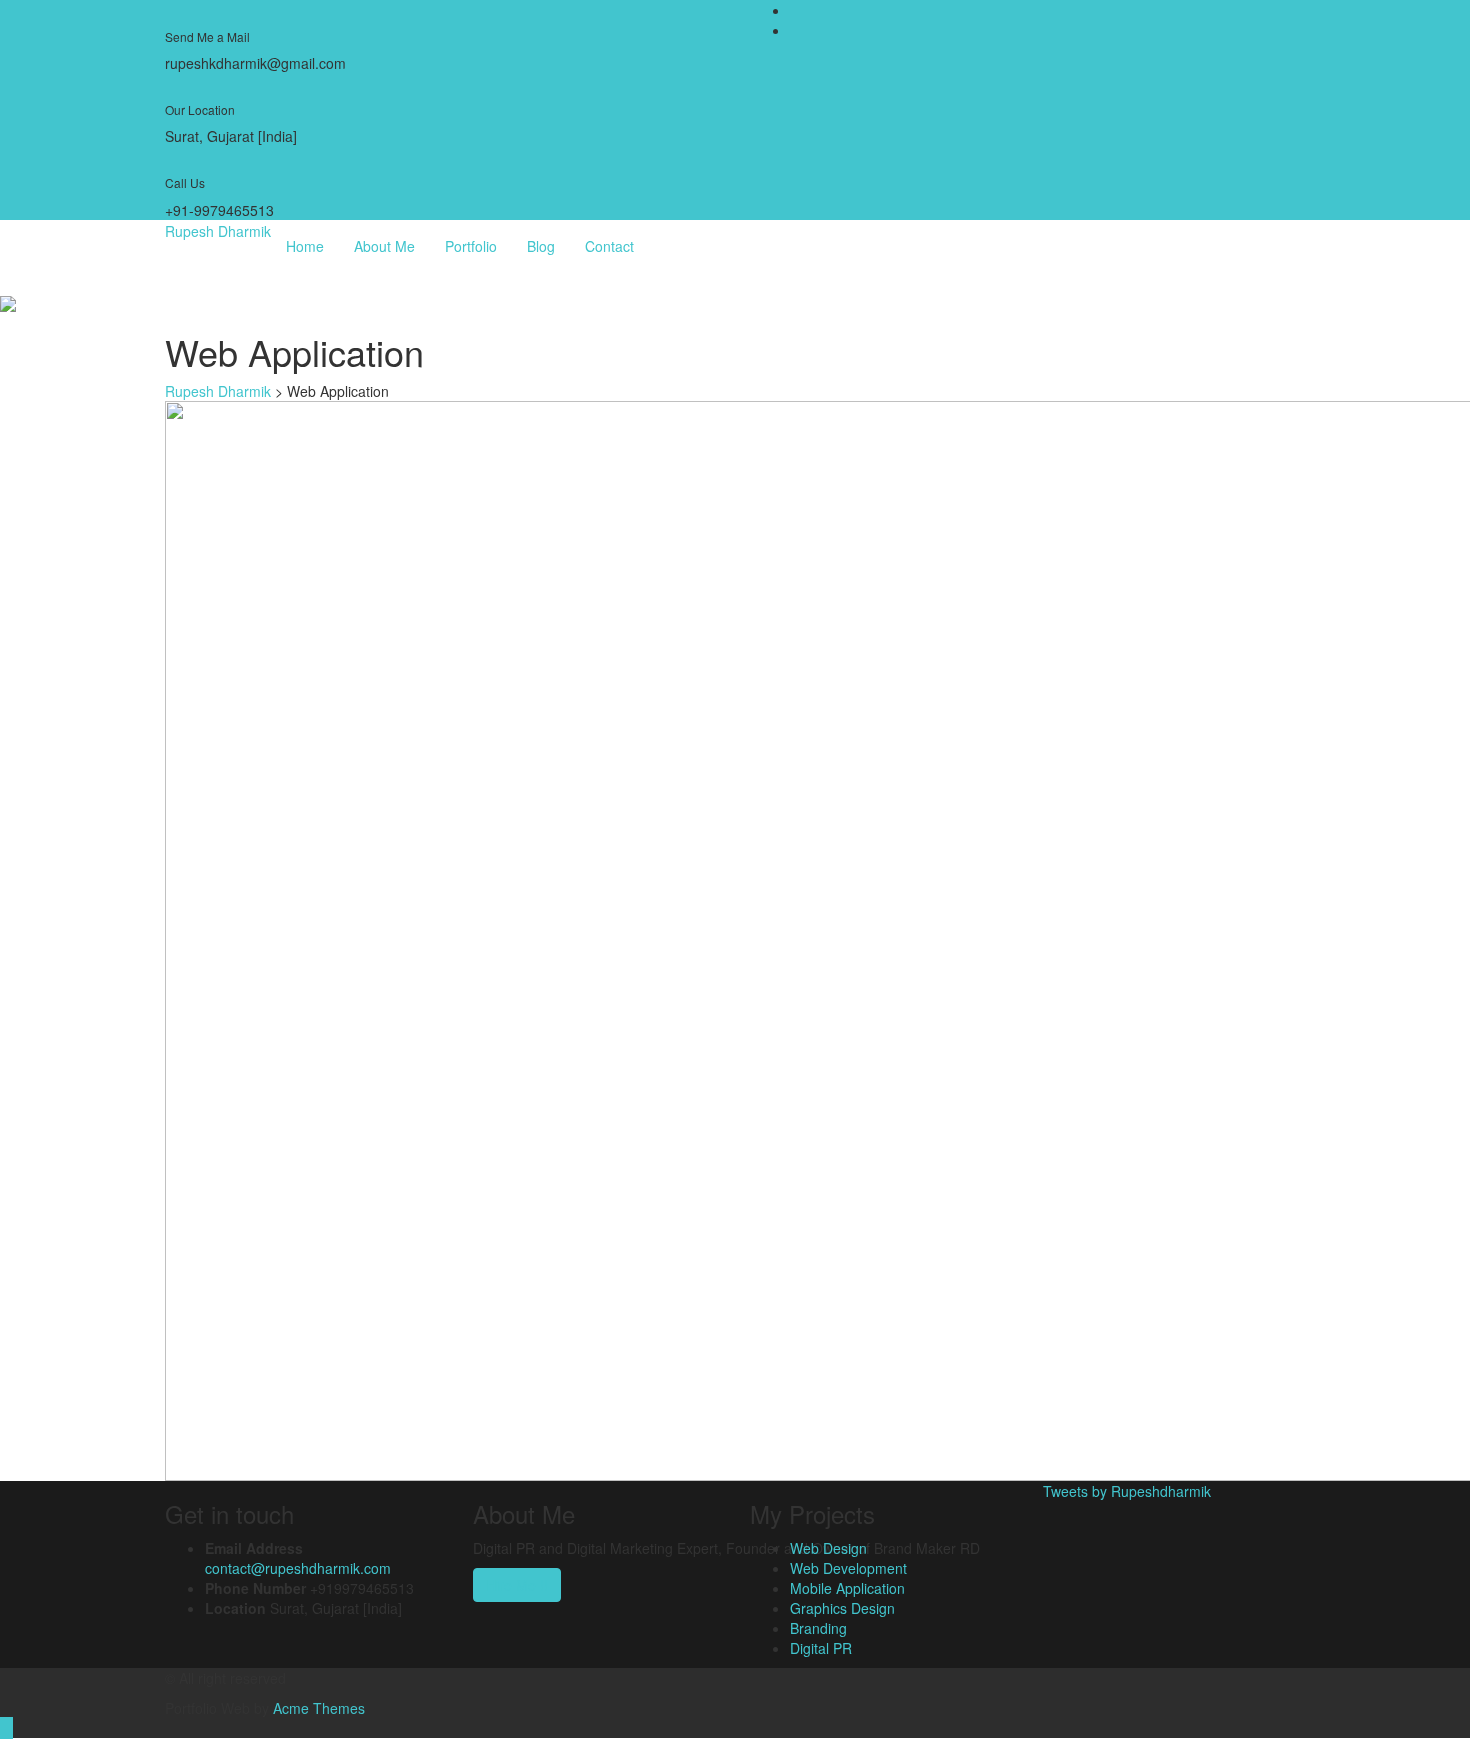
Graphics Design (842, 1608)
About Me (384, 246)
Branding (818, 1628)
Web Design (828, 1548)
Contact (609, 246)
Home (305, 246)
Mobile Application (847, 1588)
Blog (541, 246)
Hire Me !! (517, 1585)
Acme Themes (319, 1708)
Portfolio (471, 246)
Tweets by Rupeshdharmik (1127, 1491)
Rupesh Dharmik (218, 231)
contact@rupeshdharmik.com (298, 1568)
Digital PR (821, 1648)
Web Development (848, 1568)
